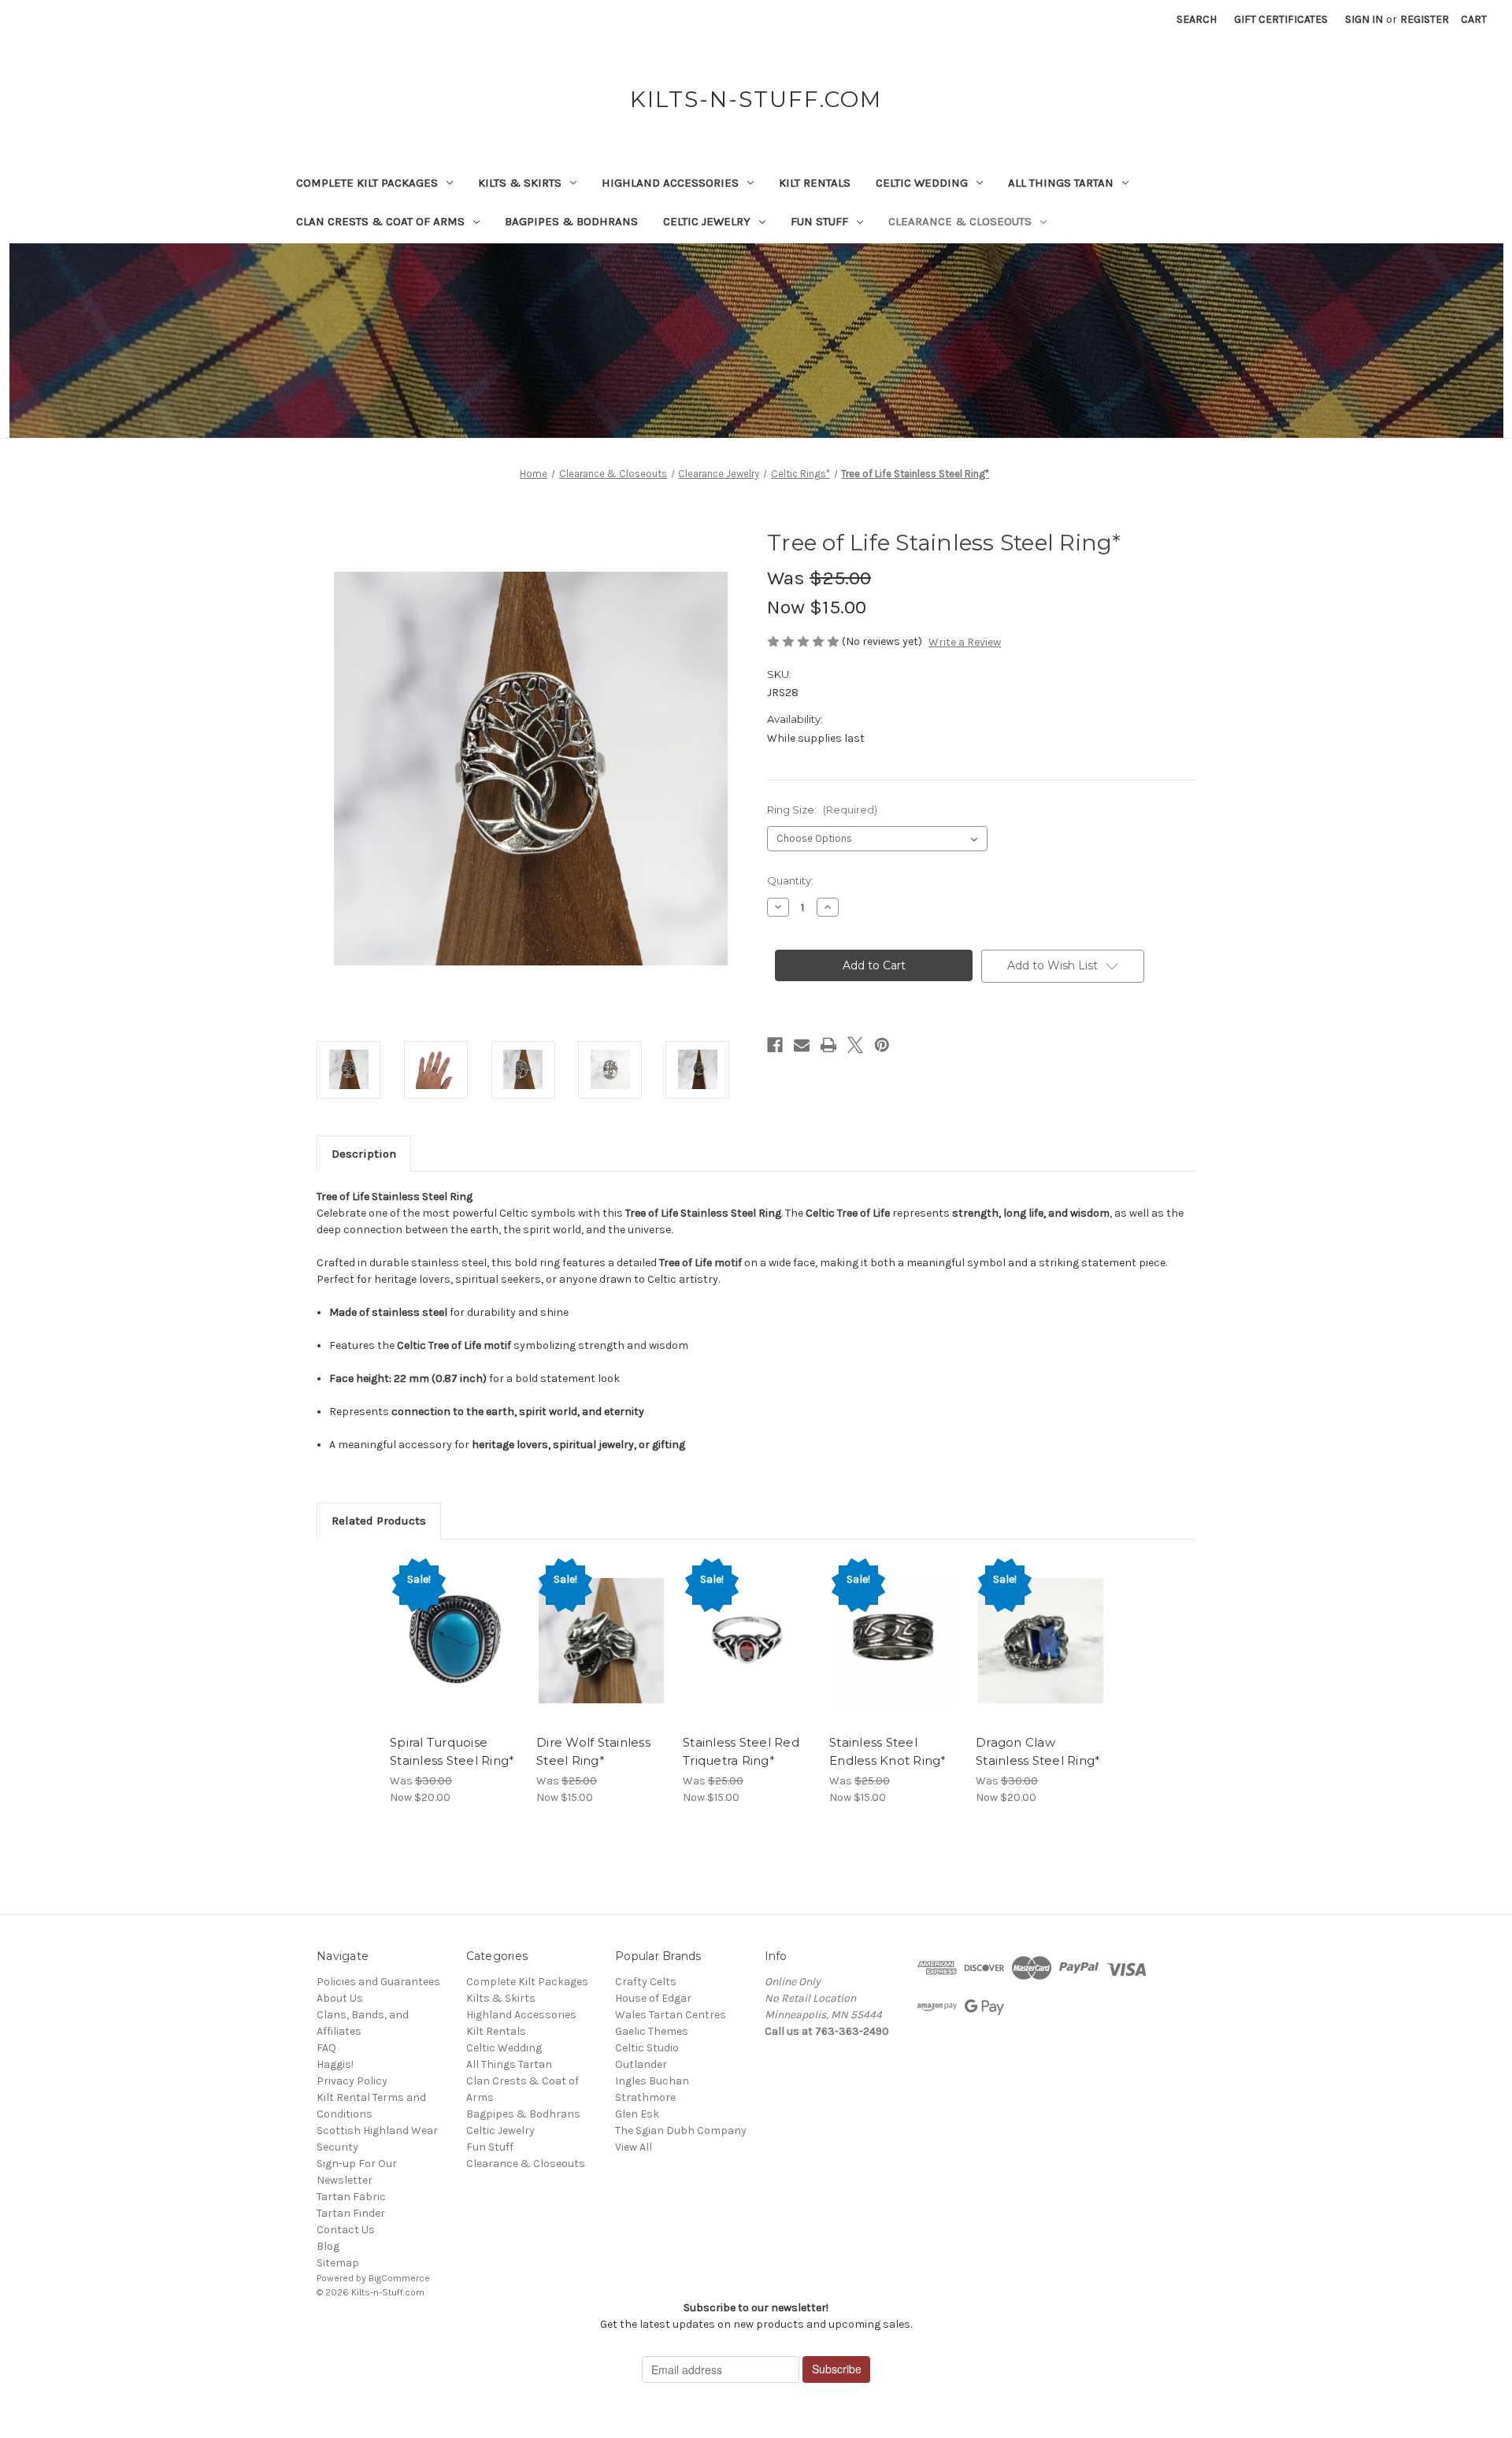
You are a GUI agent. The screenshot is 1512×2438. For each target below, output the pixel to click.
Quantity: (790, 880)
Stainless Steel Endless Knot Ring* (888, 1751)
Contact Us (346, 2230)
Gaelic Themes (652, 2031)
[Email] (802, 1045)
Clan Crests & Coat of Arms (380, 221)
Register (1425, 19)
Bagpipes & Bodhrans (571, 221)
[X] (855, 1045)
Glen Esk (637, 2114)
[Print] (828, 1045)
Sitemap (338, 2263)
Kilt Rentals (815, 183)
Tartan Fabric (351, 2197)
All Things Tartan (1061, 183)
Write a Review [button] (965, 642)
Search (1197, 19)
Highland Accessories (670, 183)
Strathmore (645, 2097)
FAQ (326, 2048)
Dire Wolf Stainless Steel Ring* (593, 1751)
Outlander (641, 2064)
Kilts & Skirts (520, 183)
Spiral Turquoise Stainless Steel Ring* (452, 1751)
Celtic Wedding (922, 183)
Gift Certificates (1281, 19)
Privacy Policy (352, 2081)
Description (364, 1154)
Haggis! (335, 2064)
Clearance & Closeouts (960, 221)
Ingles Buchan (652, 2081)
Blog (328, 2246)
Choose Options (455, 1654)
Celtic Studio (647, 2048)
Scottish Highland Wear (377, 2130)
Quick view (442, 1627)
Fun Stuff (819, 221)
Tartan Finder (351, 2213)
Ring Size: (822, 810)
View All (634, 2147)
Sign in (1364, 19)
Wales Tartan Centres (671, 2015)
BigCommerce (399, 2278)
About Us (340, 1998)
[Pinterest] (882, 1045)
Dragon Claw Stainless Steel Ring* (1038, 1751)
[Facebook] (775, 1045)
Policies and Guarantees (378, 1982)
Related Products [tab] (379, 1521)
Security (337, 2147)
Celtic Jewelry (707, 221)
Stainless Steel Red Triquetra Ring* (741, 1751)
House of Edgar (653, 1998)
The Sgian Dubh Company (681, 2130)
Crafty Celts (646, 1982)
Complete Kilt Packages (367, 183)
